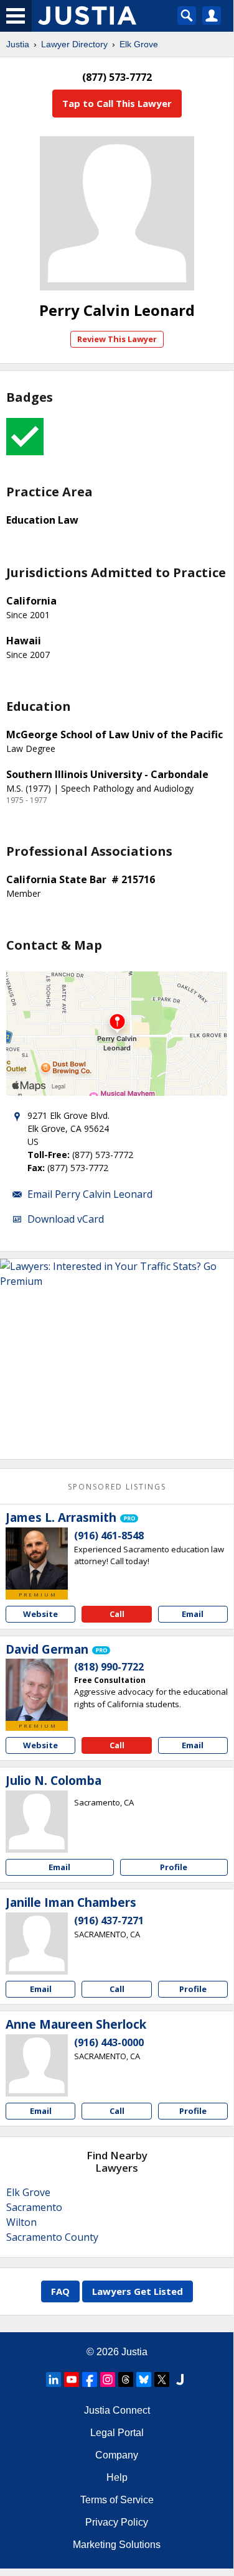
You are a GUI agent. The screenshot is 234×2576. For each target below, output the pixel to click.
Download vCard (66, 1219)
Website (40, 1614)
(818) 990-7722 (109, 1667)
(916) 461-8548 (109, 1536)
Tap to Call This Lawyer (117, 103)
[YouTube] (72, 2379)
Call (117, 1614)
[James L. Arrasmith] (37, 1559)
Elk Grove (139, 44)
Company (117, 2455)
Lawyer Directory (74, 44)
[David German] (37, 1690)
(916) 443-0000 (109, 2042)
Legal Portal (117, 2433)
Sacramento (34, 2207)
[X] (162, 2379)
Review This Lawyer (117, 339)
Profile (174, 1867)
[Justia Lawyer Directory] (180, 2379)
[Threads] (126, 2379)
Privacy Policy (117, 2522)
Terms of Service (117, 2500)
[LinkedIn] (54, 2379)
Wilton (21, 2222)
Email (193, 1614)
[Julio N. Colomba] (37, 1822)
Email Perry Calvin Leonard (90, 1194)
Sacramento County (52, 2237)
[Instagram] (108, 2379)
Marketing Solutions (117, 2545)
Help (117, 2477)
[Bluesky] (144, 2379)
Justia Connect (117, 2410)
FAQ (60, 2291)
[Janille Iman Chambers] (37, 1944)
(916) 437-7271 (109, 1920)
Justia (18, 44)
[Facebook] (90, 2379)
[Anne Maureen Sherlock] (37, 2065)
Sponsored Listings (117, 1487)
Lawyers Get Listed (138, 2291)
